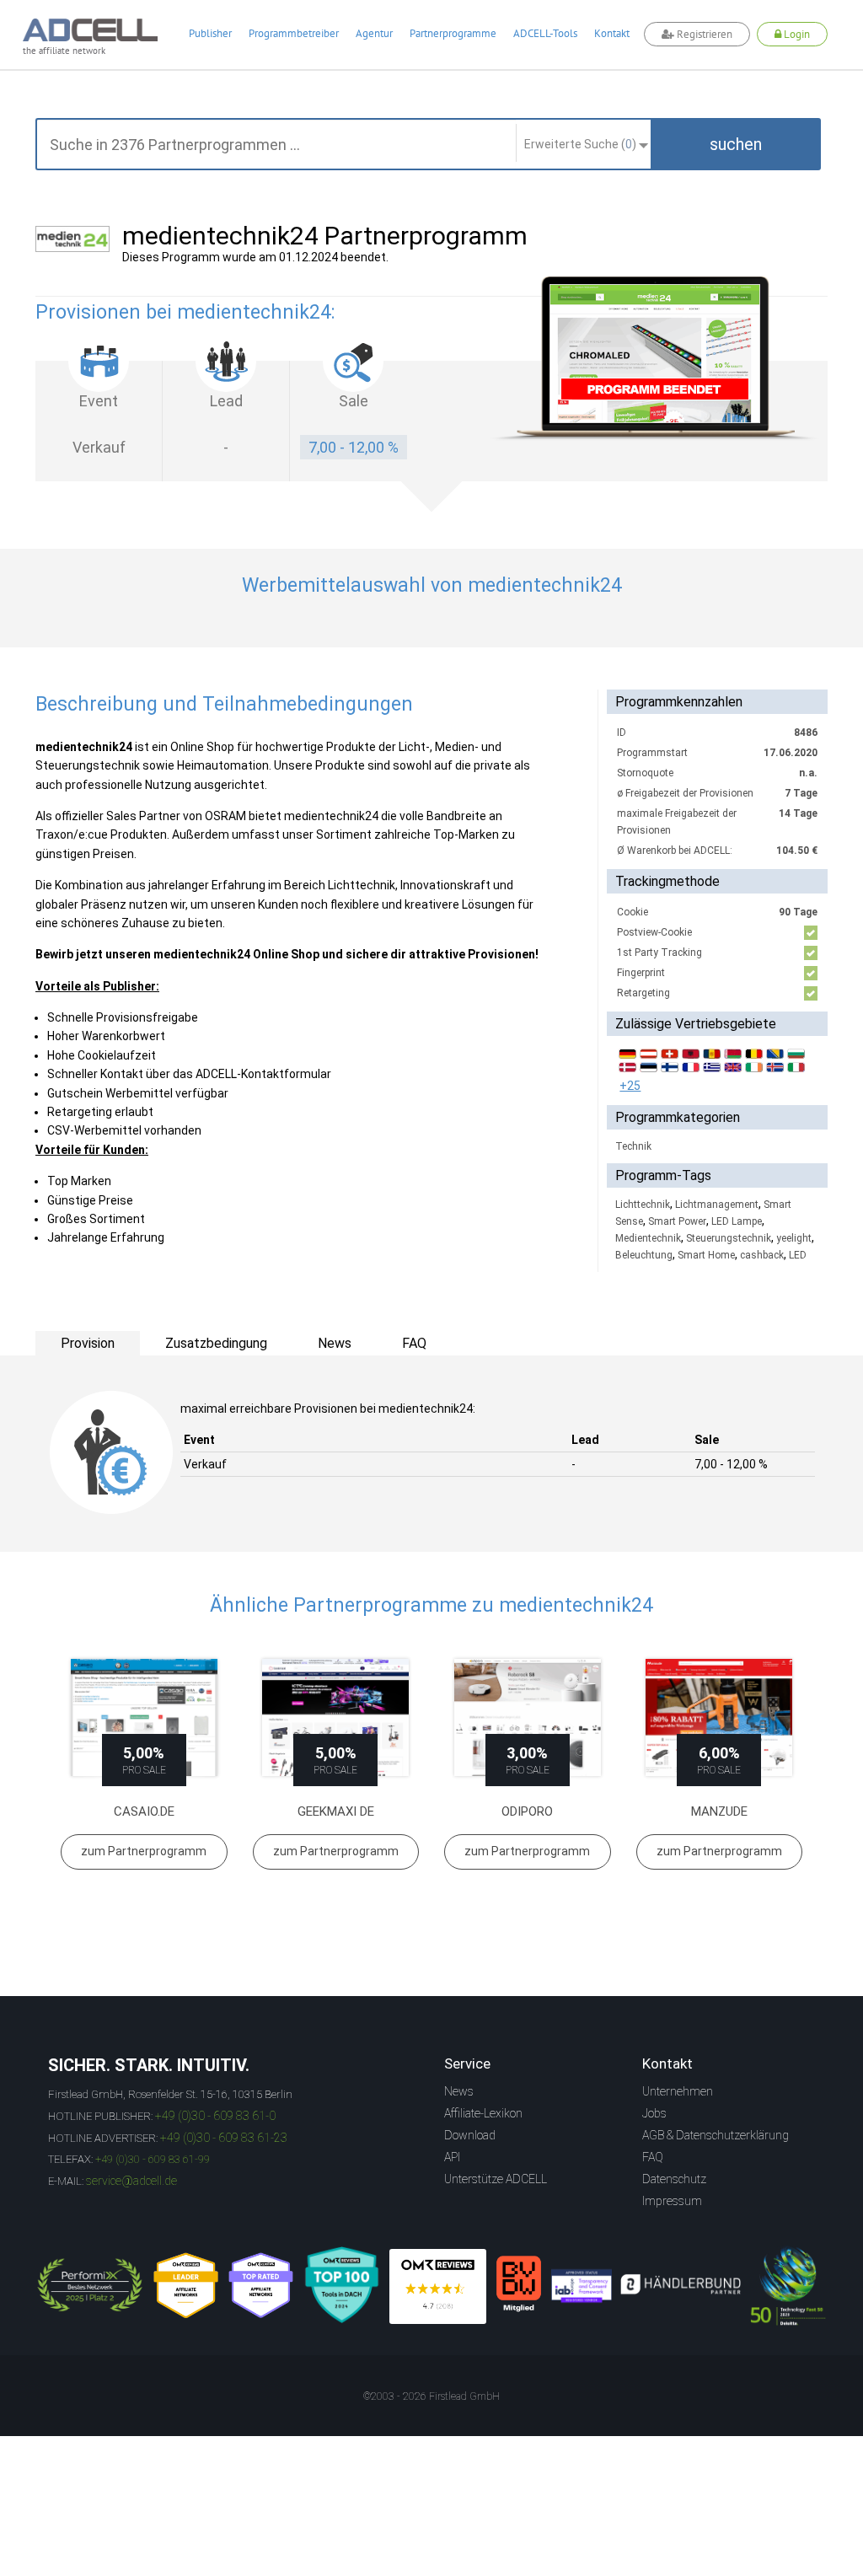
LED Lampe (737, 1221)
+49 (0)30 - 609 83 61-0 (215, 2116)
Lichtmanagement (717, 1205)
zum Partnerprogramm (144, 1851)
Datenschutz (674, 2179)
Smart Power (677, 1221)
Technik (633, 1146)
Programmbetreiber (294, 33)
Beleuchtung (644, 1255)
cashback (762, 1255)
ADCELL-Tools (545, 33)
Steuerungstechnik (729, 1238)
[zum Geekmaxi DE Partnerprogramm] (336, 1717)
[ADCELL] (438, 2286)
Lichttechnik (643, 1205)
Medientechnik (648, 1238)
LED (798, 1255)
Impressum (672, 2201)
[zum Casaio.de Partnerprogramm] (144, 1717)
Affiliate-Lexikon (483, 2113)
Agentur (374, 33)
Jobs (654, 2113)
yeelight (794, 1238)
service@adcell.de (131, 2181)
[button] (736, 144)
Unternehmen (678, 2091)
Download (470, 2135)
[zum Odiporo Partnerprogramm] (528, 1717)
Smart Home (706, 1255)
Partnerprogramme (453, 33)
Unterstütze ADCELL (496, 2179)
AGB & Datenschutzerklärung (716, 2135)
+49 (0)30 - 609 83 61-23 (224, 2138)
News (459, 2091)
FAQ (653, 2157)
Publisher (210, 33)
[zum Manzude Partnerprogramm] (720, 1717)
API (452, 2157)
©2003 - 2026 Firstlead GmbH (431, 2396)
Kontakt (612, 33)
